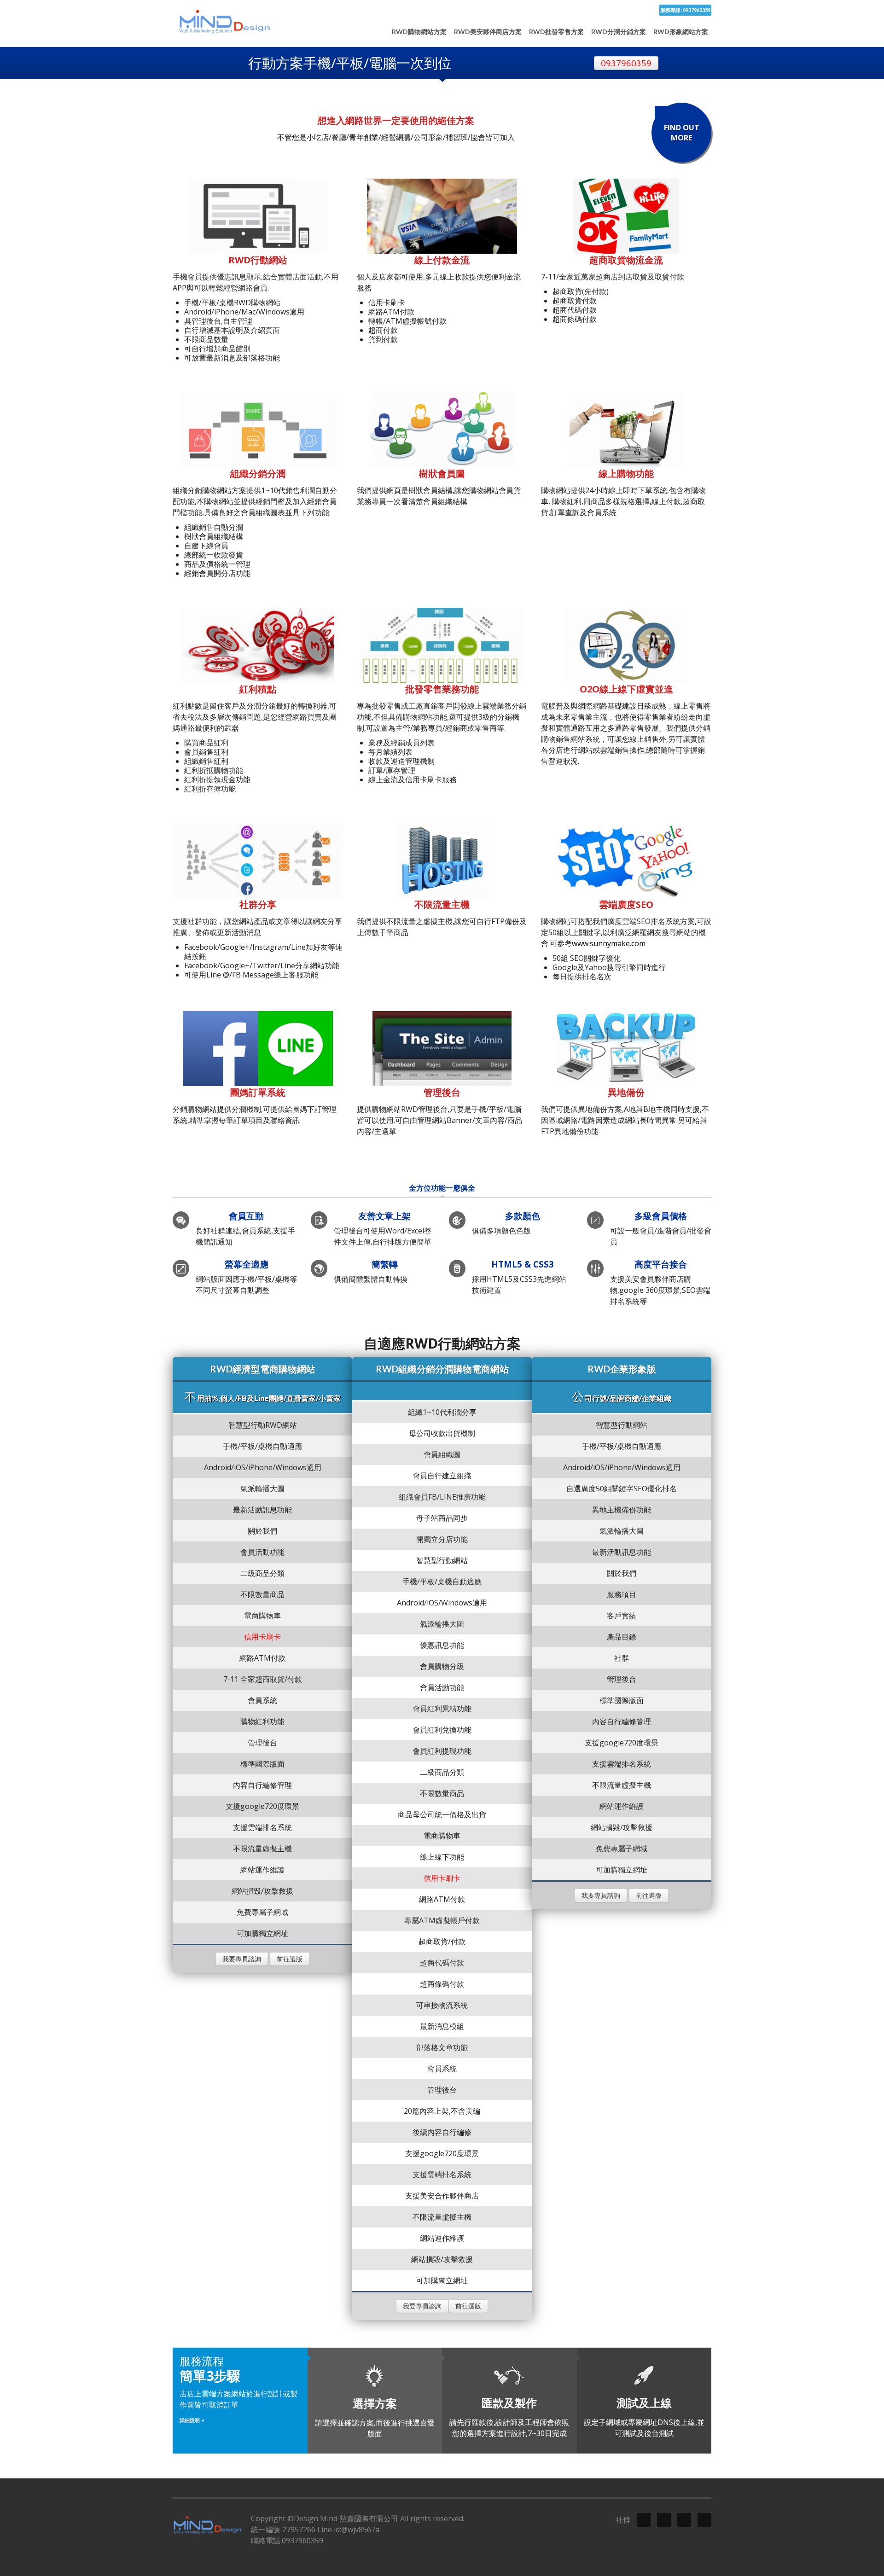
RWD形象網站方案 (681, 32)
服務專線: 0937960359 (685, 10)
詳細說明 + (192, 2420)
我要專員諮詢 (242, 1959)
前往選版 (290, 1959)
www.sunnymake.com (609, 943)
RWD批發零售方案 (556, 32)
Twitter (644, 2520)
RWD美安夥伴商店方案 (488, 32)
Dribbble (664, 2520)
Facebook (684, 2520)
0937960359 (626, 63)
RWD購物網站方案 (419, 32)
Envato (704, 2520)
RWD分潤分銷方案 (619, 32)
